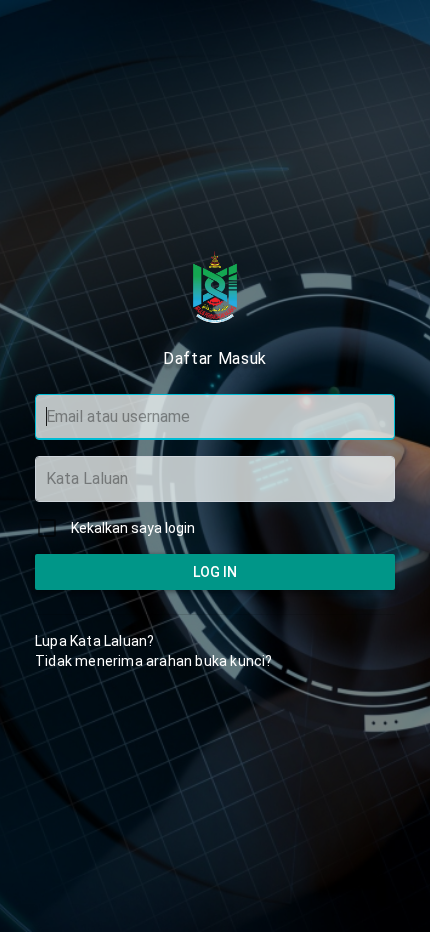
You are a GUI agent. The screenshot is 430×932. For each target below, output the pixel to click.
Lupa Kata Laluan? (94, 641)
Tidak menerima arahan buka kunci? (154, 661)
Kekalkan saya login (133, 528)
